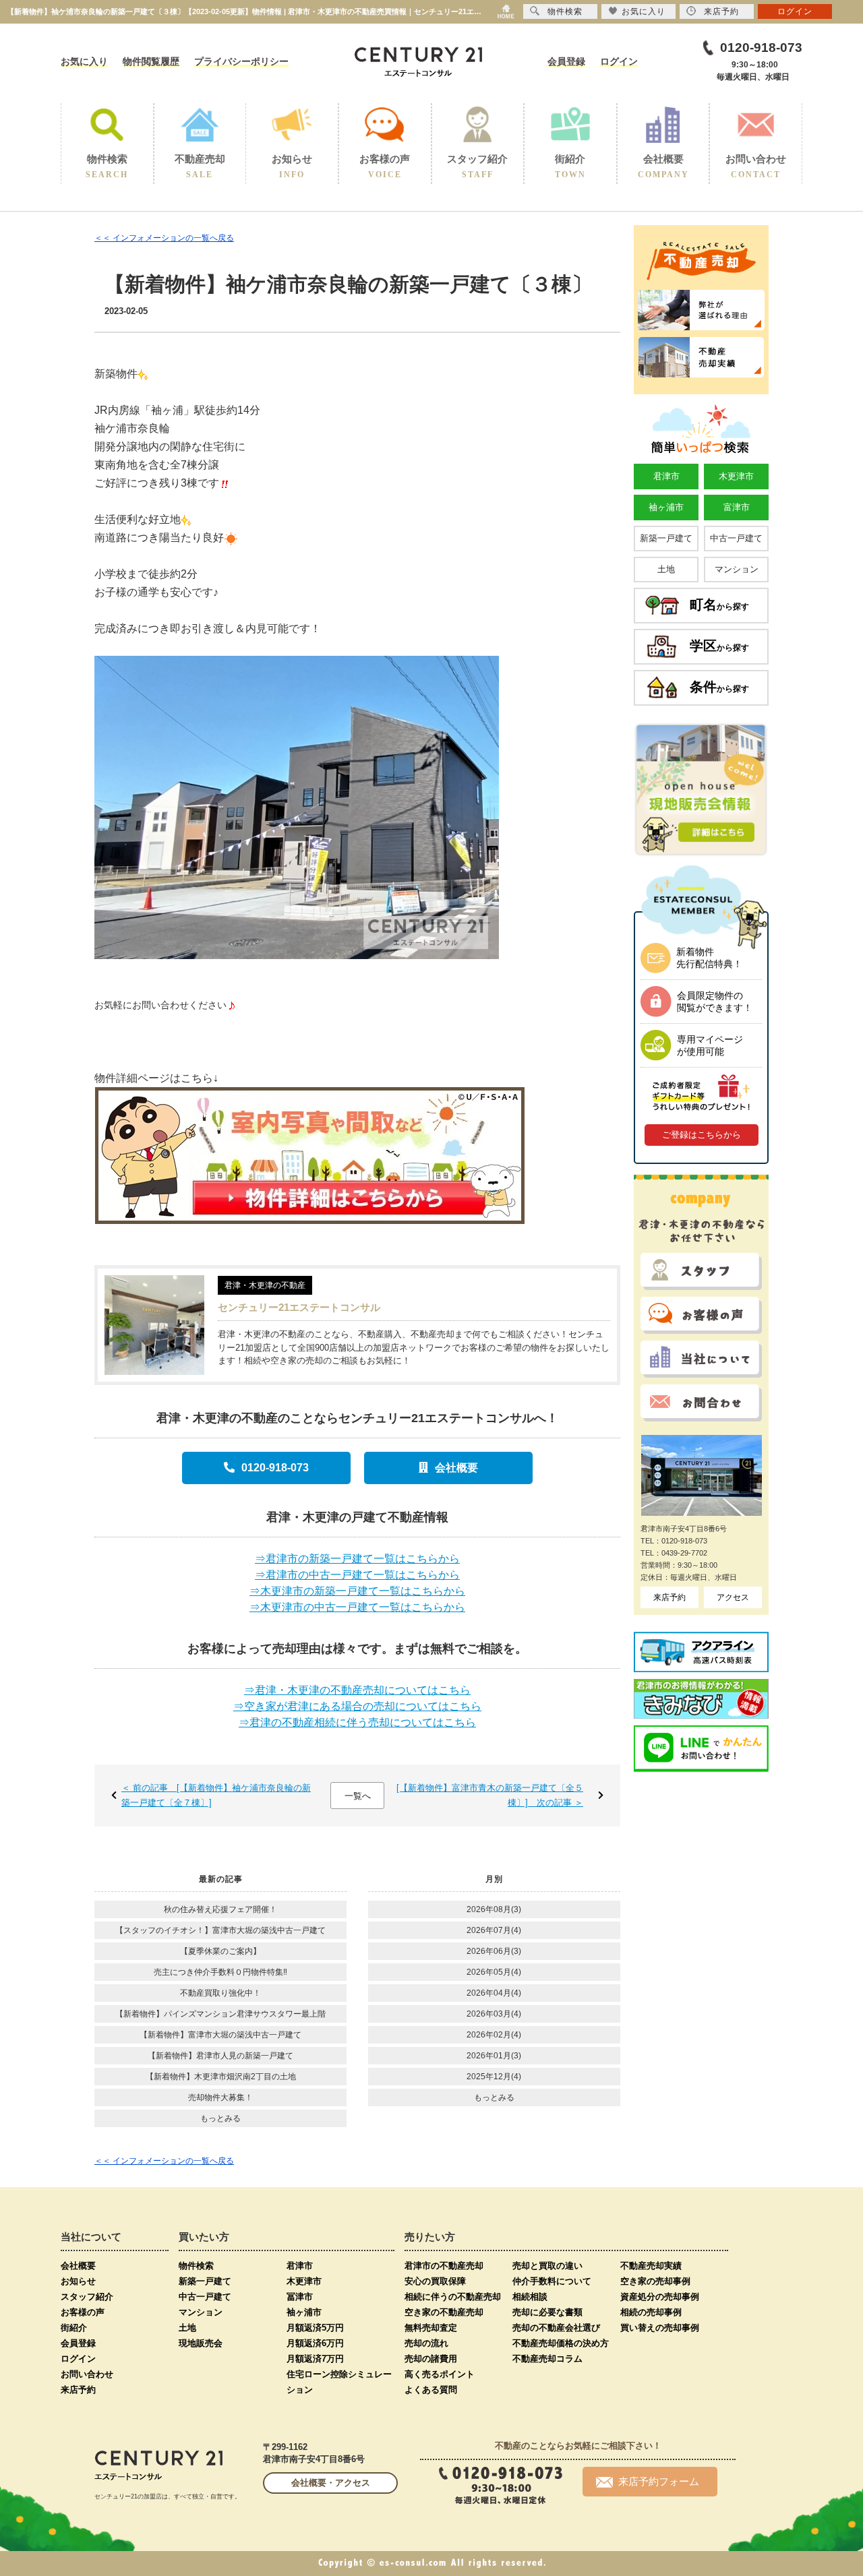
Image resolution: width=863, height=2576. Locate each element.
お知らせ (78, 2281)
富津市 (737, 507)
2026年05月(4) (494, 1972)
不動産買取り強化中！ (220, 1993)
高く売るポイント (440, 2374)
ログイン (619, 61)
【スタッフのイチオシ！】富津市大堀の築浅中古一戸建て (220, 1930)
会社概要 (456, 1468)
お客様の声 (83, 2312)
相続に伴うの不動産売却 (453, 2297)
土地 (666, 569)
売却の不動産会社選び (556, 2328)
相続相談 (530, 2297)
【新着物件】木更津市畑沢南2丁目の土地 (221, 2077)
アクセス (733, 1597)
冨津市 (300, 2297)
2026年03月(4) (494, 2014)
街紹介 (74, 2328)
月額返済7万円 (315, 2359)
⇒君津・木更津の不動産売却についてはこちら (357, 1690)
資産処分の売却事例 (660, 2297)
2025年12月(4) (494, 2077)
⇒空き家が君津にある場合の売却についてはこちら (357, 1706)
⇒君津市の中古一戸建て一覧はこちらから (357, 1575)
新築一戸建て (666, 538)
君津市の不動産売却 (444, 2266)
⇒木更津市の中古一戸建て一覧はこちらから (357, 1607)
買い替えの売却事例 (660, 2328)
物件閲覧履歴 (151, 61)
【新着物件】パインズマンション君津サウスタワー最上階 (220, 2014)
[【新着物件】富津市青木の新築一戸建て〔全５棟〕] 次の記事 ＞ (490, 1795)
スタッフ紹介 (87, 2297)
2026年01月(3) (494, 2056)
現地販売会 (201, 2343)
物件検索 (196, 2266)
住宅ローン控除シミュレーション (339, 2382)
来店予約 (669, 1597)
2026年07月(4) (494, 1930)
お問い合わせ (87, 2374)
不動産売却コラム (547, 2359)
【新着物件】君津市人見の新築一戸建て (220, 2056)
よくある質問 (431, 2390)
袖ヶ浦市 (666, 507)
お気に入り (84, 61)
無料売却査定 (431, 2328)
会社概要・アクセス (331, 2483)
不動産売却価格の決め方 (561, 2343)
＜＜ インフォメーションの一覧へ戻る (164, 238)
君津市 (666, 476)
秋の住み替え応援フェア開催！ (220, 1909)
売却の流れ (426, 2343)
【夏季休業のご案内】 (220, 1951)
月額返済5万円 (315, 2328)
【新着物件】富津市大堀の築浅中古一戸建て (220, 2035)
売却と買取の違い (547, 2266)
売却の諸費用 (431, 2359)
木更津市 (736, 476)
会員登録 (566, 61)
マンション (737, 569)
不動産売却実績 (651, 2266)
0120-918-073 (275, 1468)
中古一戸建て (736, 538)
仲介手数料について (552, 2281)
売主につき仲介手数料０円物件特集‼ (220, 1972)
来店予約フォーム (659, 2481)
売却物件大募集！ (220, 2097)
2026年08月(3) (494, 1909)
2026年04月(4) (494, 1993)
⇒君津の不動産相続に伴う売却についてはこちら (357, 1722)
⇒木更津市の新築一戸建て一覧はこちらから (357, 1591)
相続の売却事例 (651, 2312)
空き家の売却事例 (655, 2281)
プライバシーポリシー (241, 61)
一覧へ (358, 1796)
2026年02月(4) (494, 2035)
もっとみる (220, 2118)
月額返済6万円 (315, 2343)
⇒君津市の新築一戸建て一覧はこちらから (357, 1559)
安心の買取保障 (435, 2281)
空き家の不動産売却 (444, 2312)
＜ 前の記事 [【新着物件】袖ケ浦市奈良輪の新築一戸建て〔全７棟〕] (216, 1795)
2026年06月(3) (494, 1951)
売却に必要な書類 (547, 2312)
